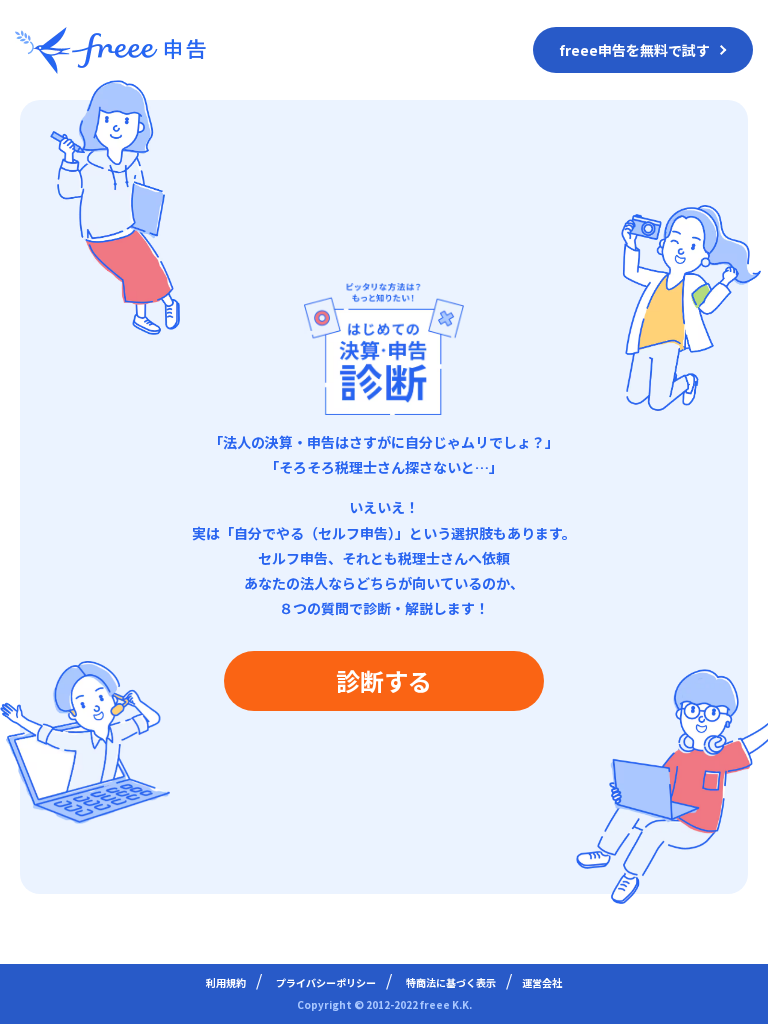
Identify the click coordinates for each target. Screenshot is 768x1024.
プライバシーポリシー (326, 983)
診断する (384, 680)
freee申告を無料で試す (634, 50)
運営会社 (542, 983)
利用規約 (226, 983)
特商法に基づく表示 (451, 983)
